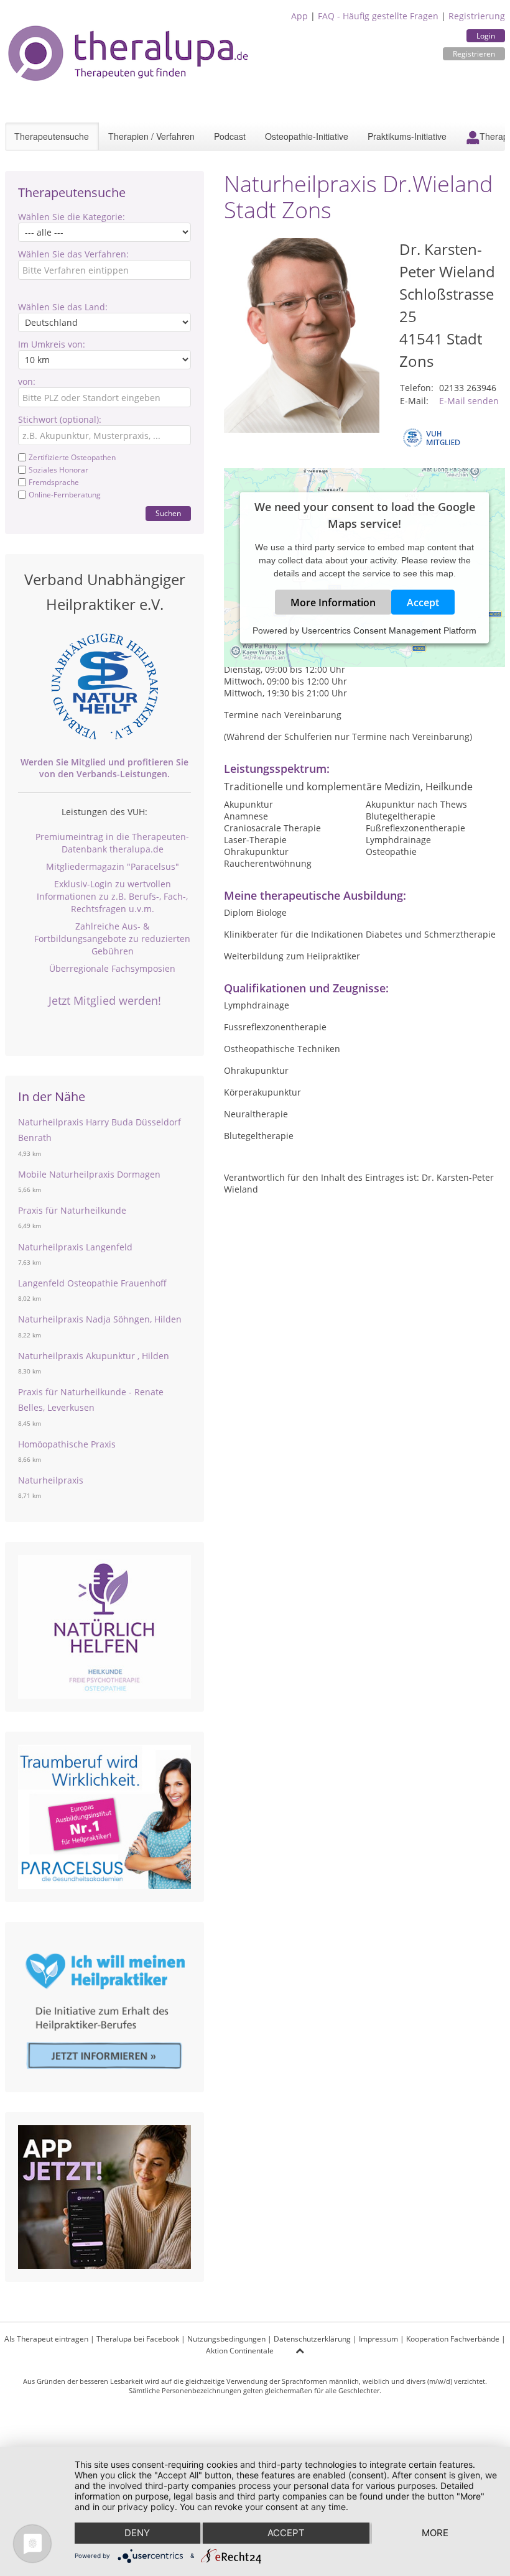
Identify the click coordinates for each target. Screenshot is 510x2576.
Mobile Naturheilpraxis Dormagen (89, 1174)
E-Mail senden (469, 401)
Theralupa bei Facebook (138, 2339)
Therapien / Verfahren (151, 136)
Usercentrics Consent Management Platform (389, 630)
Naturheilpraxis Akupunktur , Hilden (94, 1356)
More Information (333, 602)
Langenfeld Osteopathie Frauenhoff (92, 1283)
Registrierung (477, 16)
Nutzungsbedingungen (226, 2339)
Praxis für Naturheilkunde (72, 1210)
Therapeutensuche (52, 136)
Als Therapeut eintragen (46, 2339)
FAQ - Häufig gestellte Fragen (378, 16)
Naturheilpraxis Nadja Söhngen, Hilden (100, 1319)
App (299, 16)
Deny (137, 2533)
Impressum (378, 2339)
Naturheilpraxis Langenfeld (75, 1247)
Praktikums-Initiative (407, 136)
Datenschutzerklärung (312, 2339)
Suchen (168, 513)
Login (486, 36)
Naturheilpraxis (51, 1480)
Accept (423, 602)
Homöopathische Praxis (67, 1444)
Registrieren (474, 54)
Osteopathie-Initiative (307, 136)
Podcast (230, 136)
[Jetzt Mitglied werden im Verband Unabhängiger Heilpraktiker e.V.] (104, 686)
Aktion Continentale (240, 2351)
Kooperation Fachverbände (453, 2339)
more (435, 2533)
